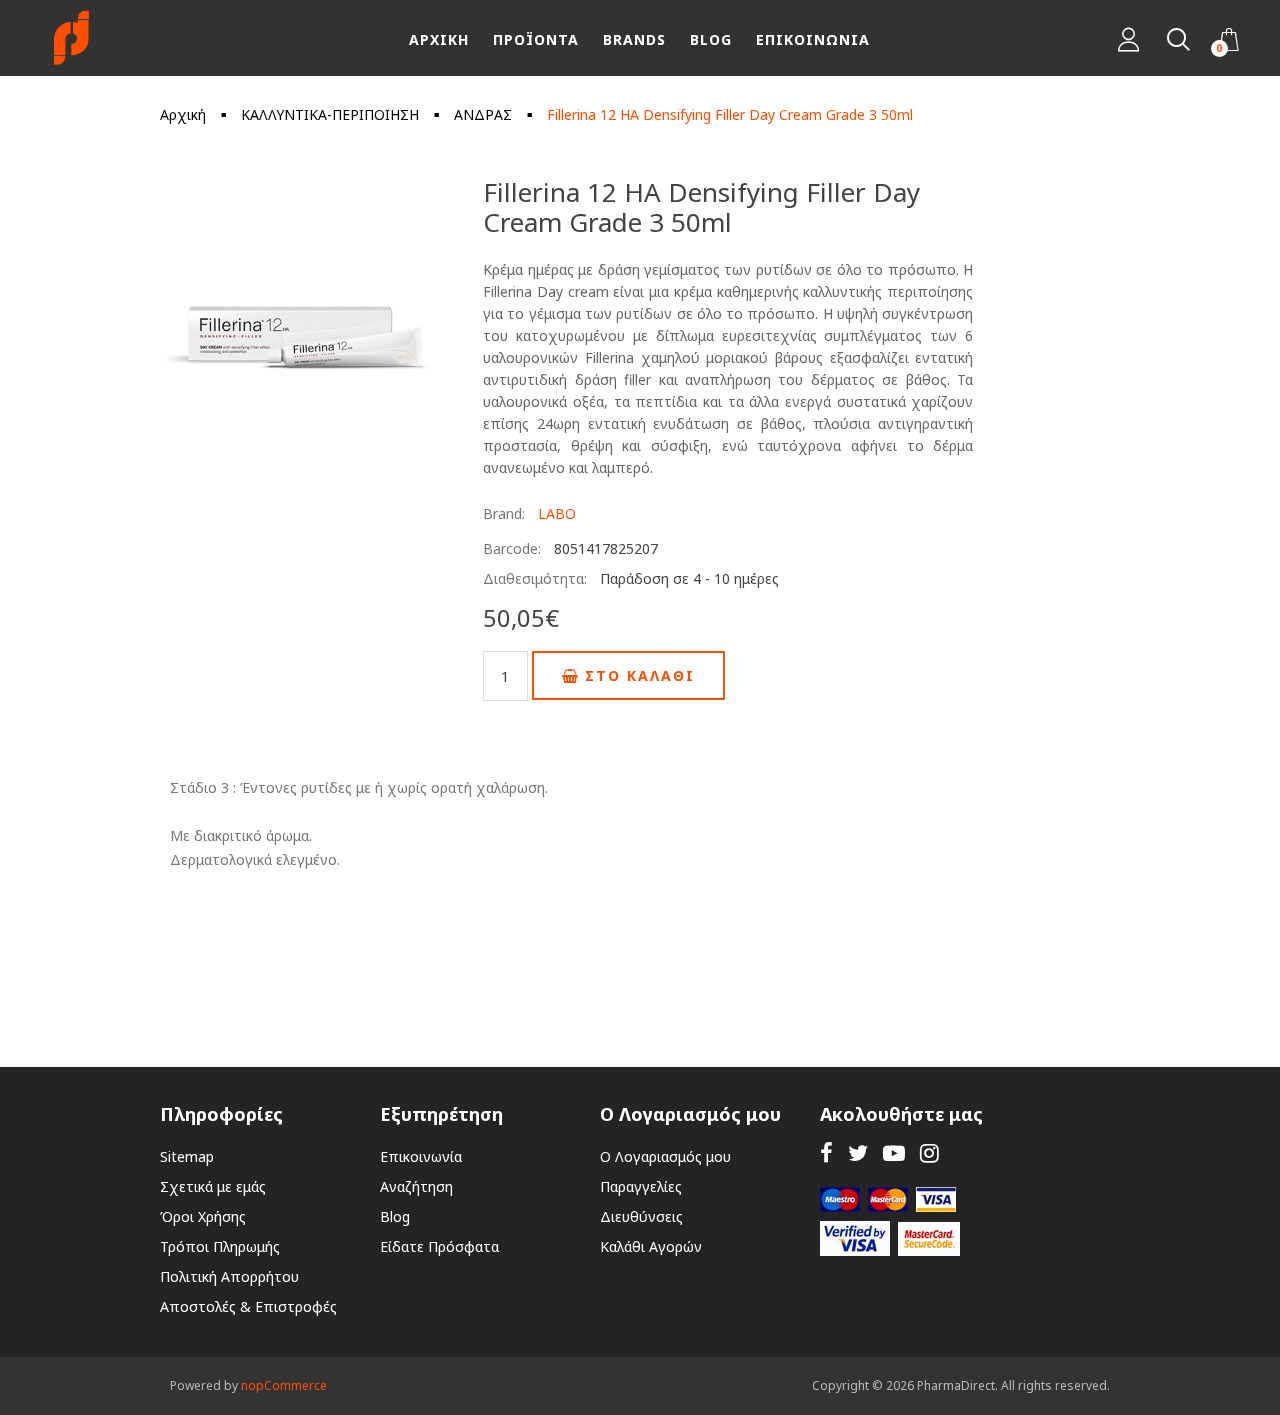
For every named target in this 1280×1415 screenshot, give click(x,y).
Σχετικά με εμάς (213, 1186)
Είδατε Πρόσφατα (439, 1246)
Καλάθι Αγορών (651, 1246)
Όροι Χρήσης (203, 1216)
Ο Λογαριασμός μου (665, 1156)
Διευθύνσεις (641, 1216)
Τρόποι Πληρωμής (220, 1246)
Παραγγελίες (641, 1186)
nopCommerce (284, 1385)
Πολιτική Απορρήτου (229, 1276)
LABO (557, 513)
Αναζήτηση (416, 1186)
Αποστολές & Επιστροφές (248, 1306)
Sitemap (187, 1156)
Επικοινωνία (421, 1156)
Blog (395, 1216)
